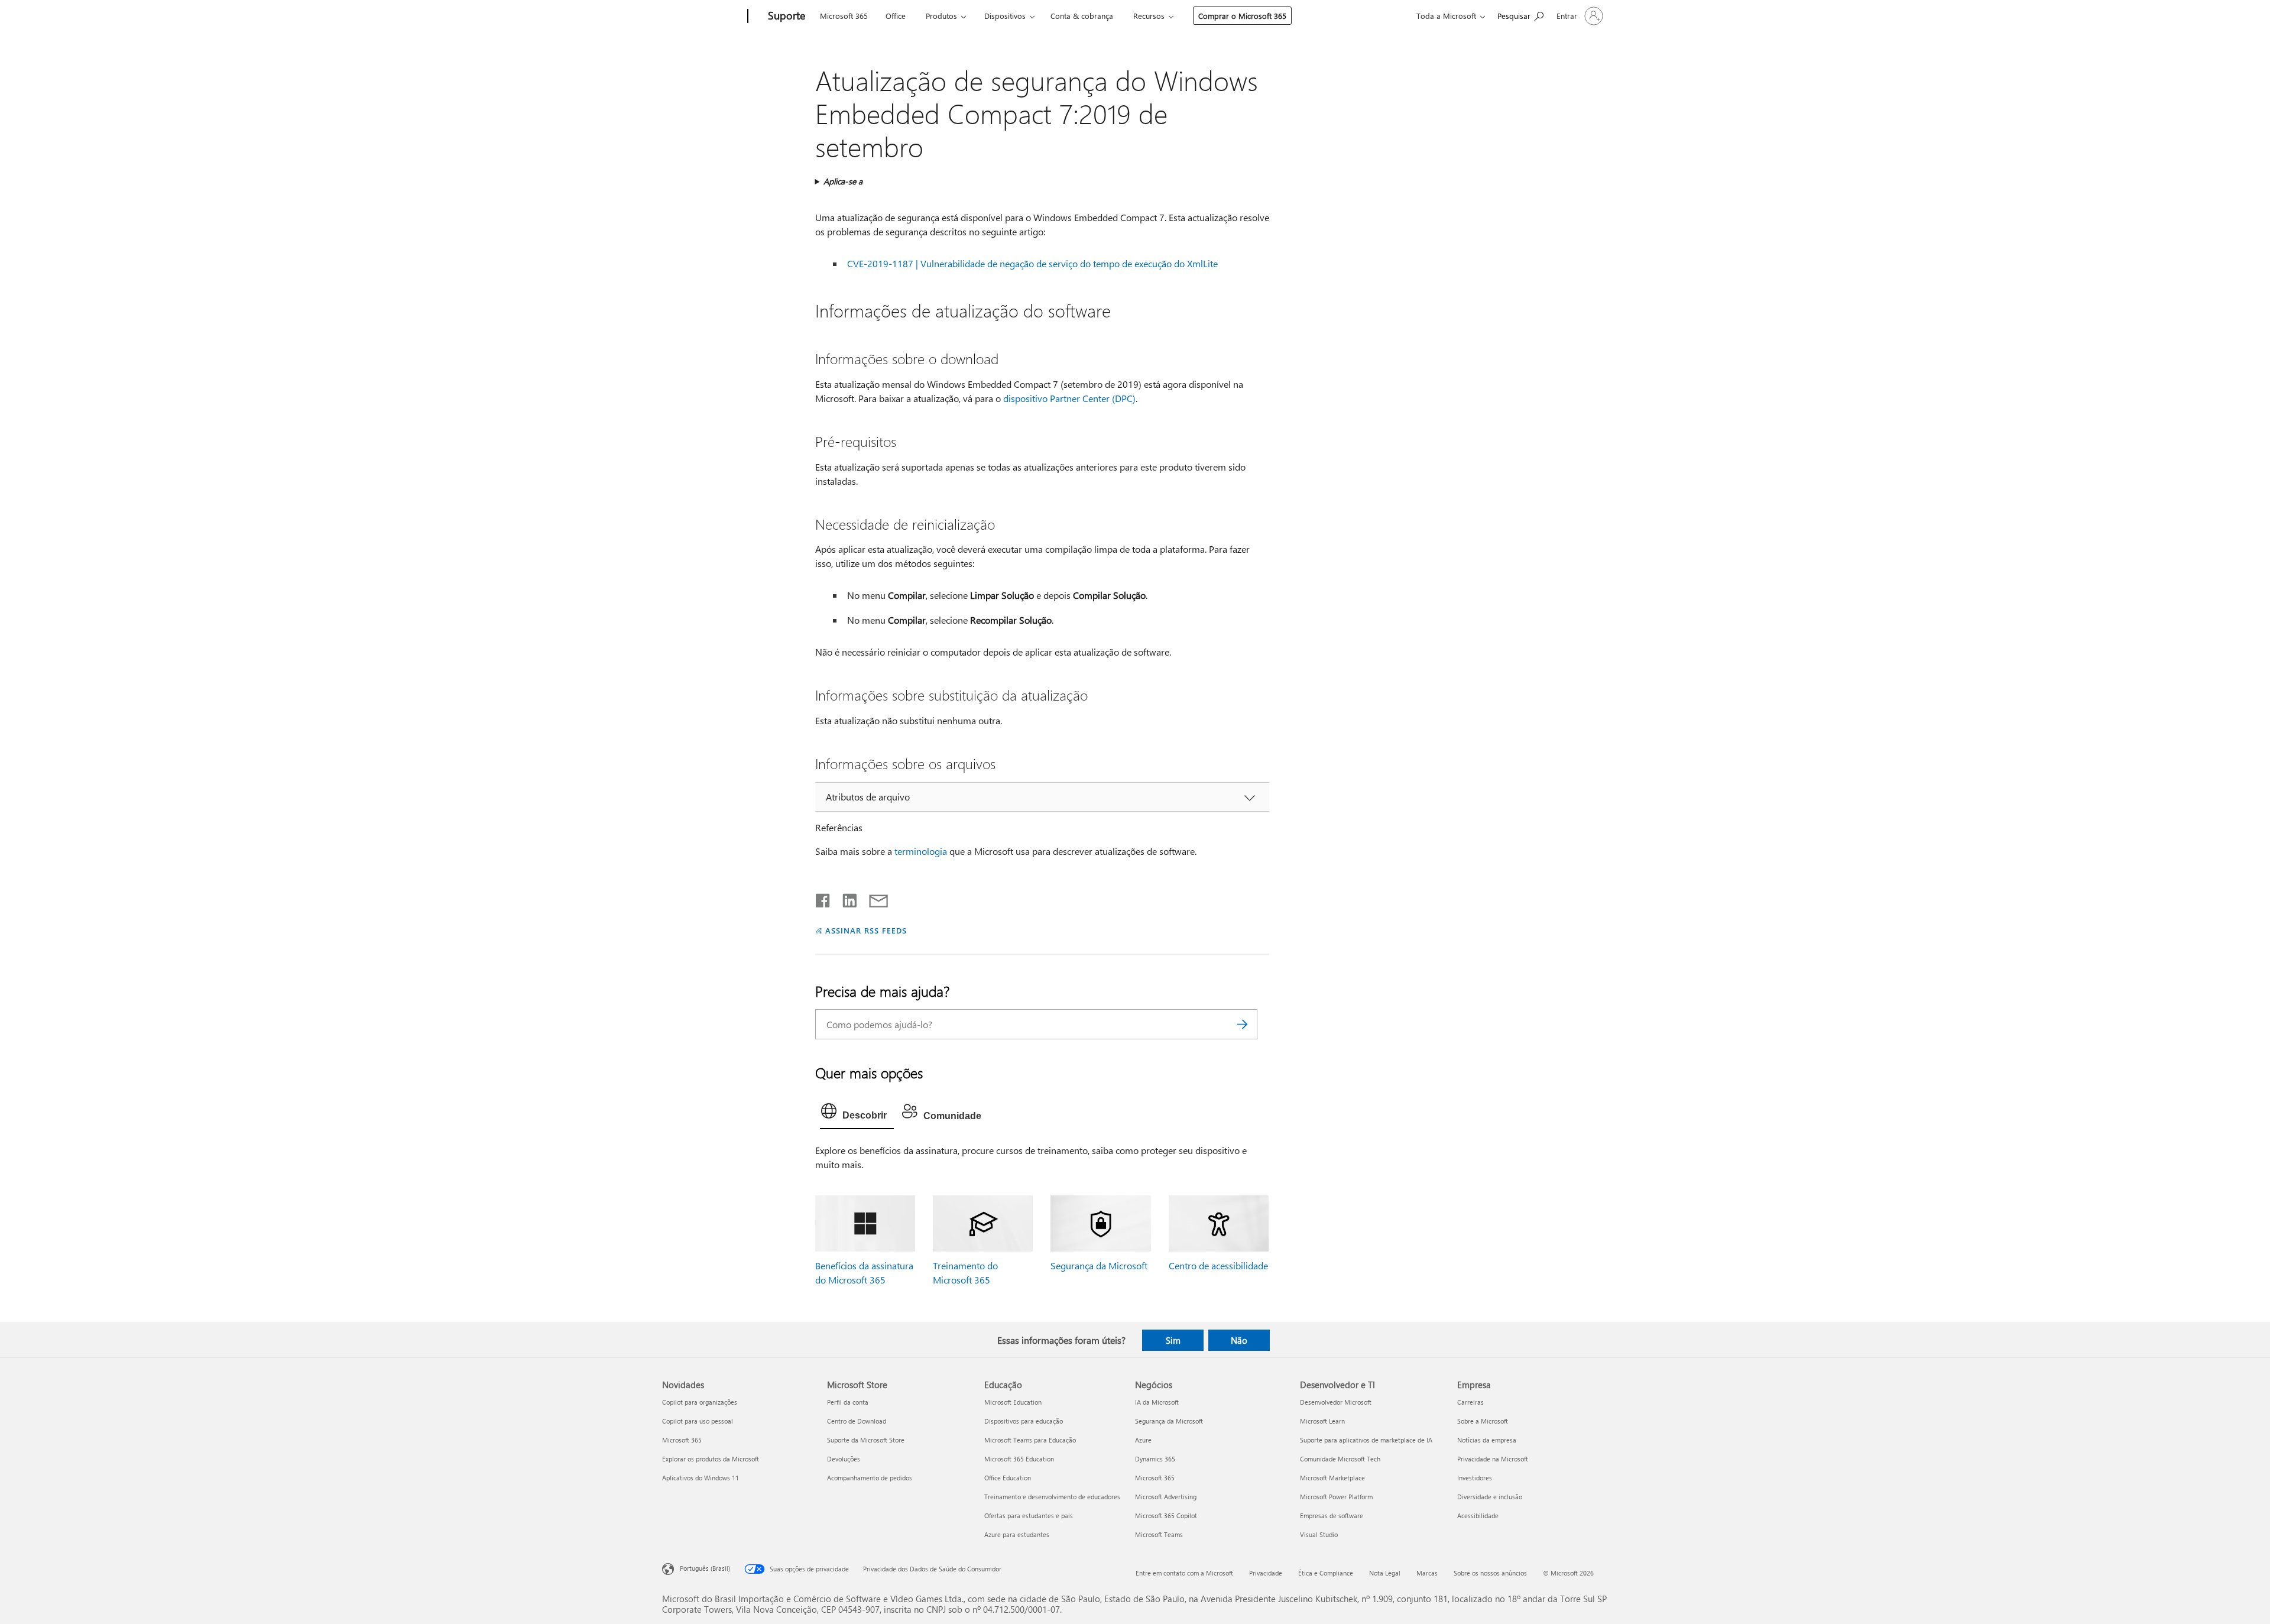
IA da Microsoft (1157, 1402)
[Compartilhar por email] (873, 898)
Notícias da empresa (1487, 1440)
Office (896, 16)
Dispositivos (1005, 16)
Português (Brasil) (705, 1568)
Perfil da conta (848, 1402)
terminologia (921, 851)
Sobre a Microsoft (1483, 1421)
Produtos (941, 16)
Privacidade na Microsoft (1493, 1459)
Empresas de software (1332, 1516)
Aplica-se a (843, 181)
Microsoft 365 (844, 16)
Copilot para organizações (700, 1402)
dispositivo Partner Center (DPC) (1069, 398)
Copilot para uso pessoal (698, 1421)
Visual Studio (1319, 1534)
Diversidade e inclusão (1490, 1497)
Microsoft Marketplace (1332, 1478)
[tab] (857, 1114)
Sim (1173, 1340)
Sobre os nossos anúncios (1490, 1573)
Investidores (1475, 1478)
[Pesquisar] (1243, 1024)
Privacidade (1266, 1573)
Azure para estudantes (1017, 1534)
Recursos (1149, 16)
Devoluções (844, 1459)
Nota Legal (1385, 1573)
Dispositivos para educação (1024, 1421)
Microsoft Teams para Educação (1030, 1440)
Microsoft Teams (1159, 1534)
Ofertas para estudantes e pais (1029, 1516)
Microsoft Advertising (1166, 1497)
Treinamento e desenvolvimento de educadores (1052, 1497)
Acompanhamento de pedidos (870, 1478)
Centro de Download (857, 1421)
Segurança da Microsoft (1099, 1265)
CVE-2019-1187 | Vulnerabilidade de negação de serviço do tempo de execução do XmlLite (1032, 263)
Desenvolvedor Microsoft (1336, 1402)
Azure (1143, 1440)
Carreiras (1470, 1402)
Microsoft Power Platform (1336, 1497)
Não (1239, 1340)
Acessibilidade (1478, 1516)
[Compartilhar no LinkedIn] (845, 898)
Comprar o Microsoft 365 (1242, 16)
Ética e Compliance (1326, 1573)
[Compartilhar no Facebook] (823, 898)
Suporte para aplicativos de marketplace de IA (1366, 1440)
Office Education (1008, 1478)
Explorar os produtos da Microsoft (711, 1459)
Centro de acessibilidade (1218, 1265)
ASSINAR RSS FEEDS (866, 930)
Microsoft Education (1013, 1402)
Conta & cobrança (1082, 16)
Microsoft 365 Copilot (1166, 1516)
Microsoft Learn (1322, 1421)
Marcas (1427, 1573)
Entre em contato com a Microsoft (1184, 1573)
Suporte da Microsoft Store (866, 1440)
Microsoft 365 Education (1019, 1459)
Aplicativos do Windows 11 (701, 1478)
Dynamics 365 (1155, 1459)
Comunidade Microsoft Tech (1340, 1459)
